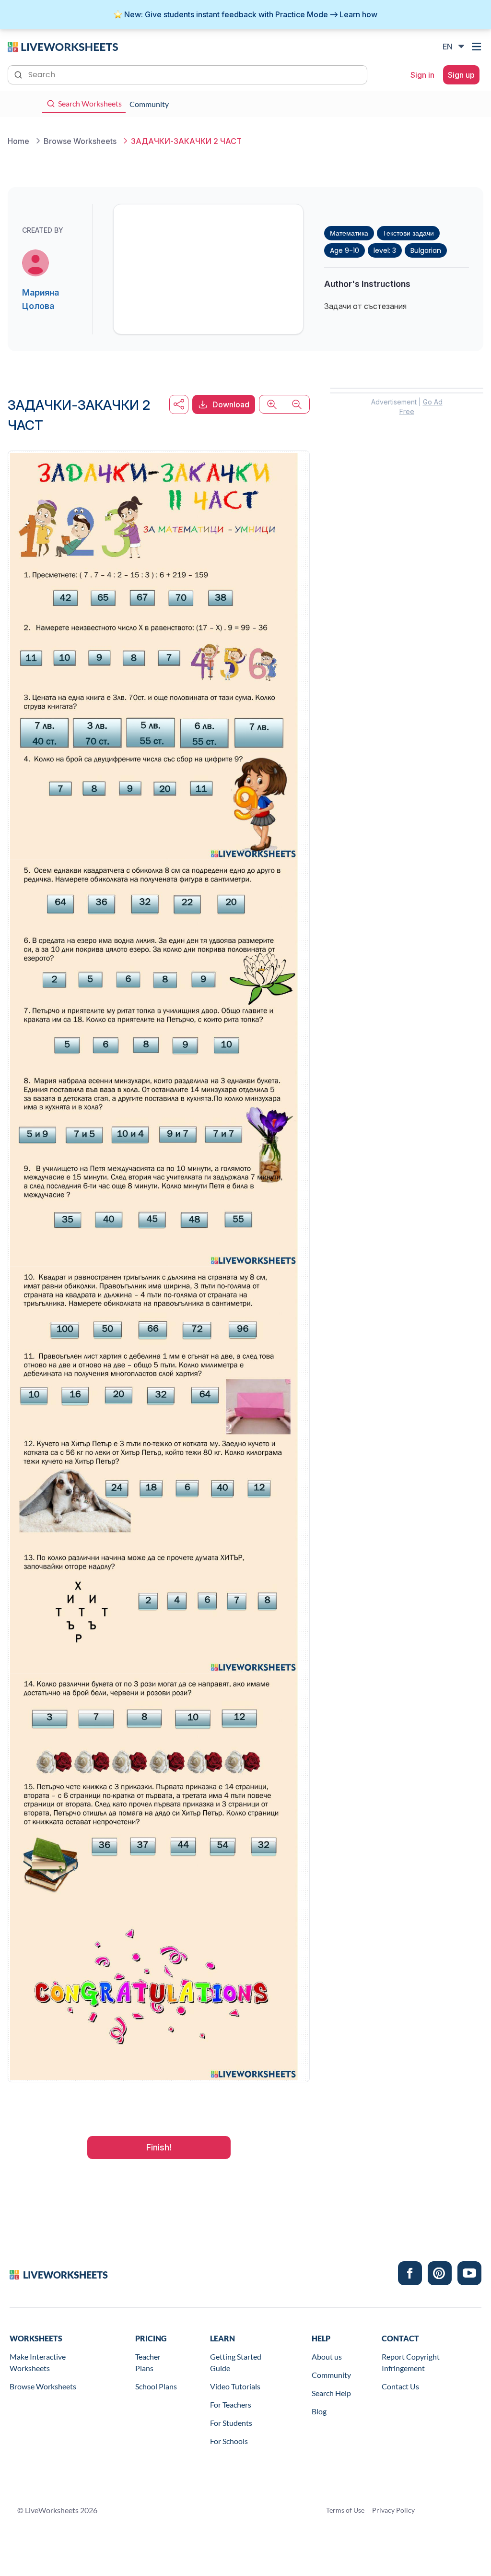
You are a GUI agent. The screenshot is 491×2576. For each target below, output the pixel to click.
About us (327, 2356)
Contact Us (400, 2386)
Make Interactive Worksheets (38, 2362)
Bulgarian (426, 250)
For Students (231, 2423)
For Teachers (231, 2404)
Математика (349, 233)
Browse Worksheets (43, 2386)
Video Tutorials (235, 2386)
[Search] (19, 74)
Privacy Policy (393, 2510)
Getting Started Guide (236, 2362)
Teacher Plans (148, 2362)
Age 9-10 (345, 250)
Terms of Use (345, 2510)
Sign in (422, 75)
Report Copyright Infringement (411, 2362)
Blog (319, 2411)
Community (331, 2375)
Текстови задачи (408, 233)
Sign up (461, 75)
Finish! (159, 2147)
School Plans (156, 2386)
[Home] (63, 46)
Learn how (358, 14)
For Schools (229, 2441)
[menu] (478, 47)
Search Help (331, 2393)
